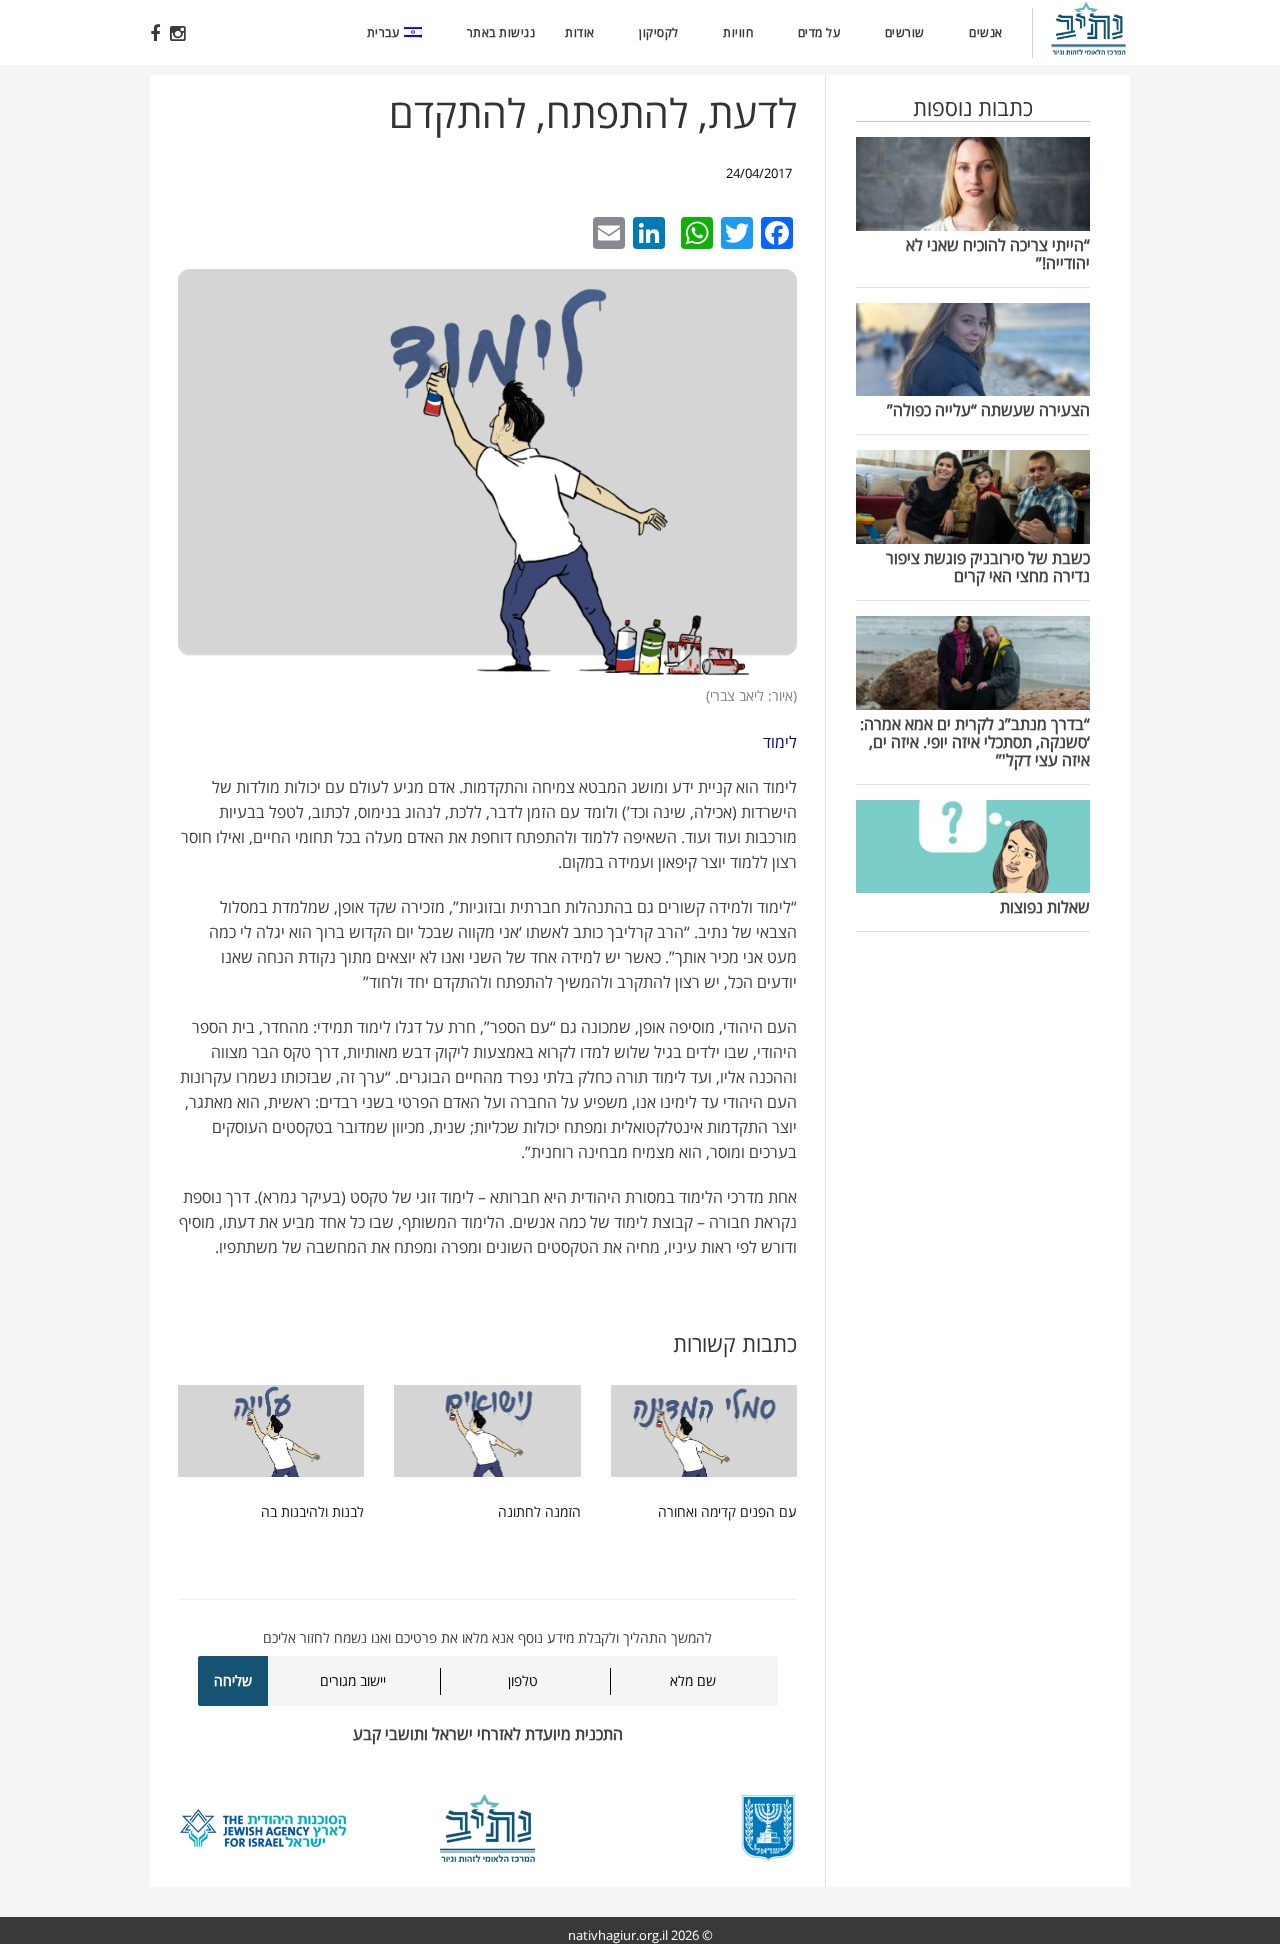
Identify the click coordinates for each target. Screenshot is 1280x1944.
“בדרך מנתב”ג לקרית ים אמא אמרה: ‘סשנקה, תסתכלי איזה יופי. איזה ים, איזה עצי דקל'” (975, 742)
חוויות (738, 32)
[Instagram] (177, 33)
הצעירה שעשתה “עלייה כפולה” (988, 410)
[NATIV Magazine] (1096, 31)
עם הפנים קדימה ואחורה (727, 1511)
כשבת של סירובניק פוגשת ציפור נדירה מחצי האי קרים (988, 567)
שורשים (905, 32)
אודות (580, 32)
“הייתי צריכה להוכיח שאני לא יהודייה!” (998, 254)
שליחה (233, 1680)
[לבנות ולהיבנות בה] (271, 1435)
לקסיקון (659, 32)
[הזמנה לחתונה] (487, 1435)
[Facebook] (155, 33)
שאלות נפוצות (1045, 907)
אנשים (986, 32)
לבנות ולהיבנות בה (312, 1511)
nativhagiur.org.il (618, 1935)
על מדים (819, 32)
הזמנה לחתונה (539, 1511)
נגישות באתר (501, 32)
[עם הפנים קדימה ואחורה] (704, 1435)
